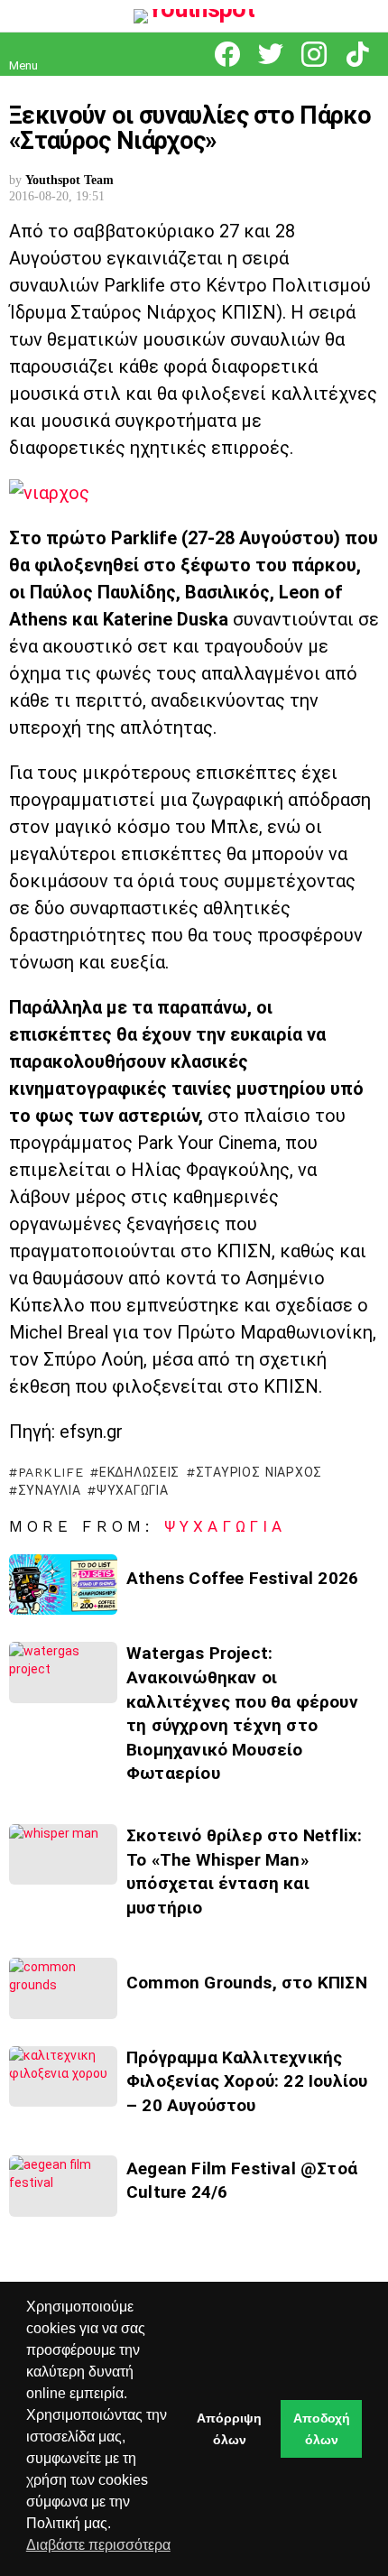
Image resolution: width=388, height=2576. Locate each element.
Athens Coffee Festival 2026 (242, 1578)
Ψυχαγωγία (225, 1526)
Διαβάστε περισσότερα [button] (98, 2545)
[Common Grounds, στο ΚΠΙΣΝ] (63, 1988)
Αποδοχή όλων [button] (322, 2429)
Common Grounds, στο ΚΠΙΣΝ (247, 1983)
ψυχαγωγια (132, 1490)
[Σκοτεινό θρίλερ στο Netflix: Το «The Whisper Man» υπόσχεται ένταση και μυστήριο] (63, 1854)
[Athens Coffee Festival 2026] (63, 1585)
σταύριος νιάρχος (259, 1472)
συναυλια (49, 1490)
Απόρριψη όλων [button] (229, 2429)
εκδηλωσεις (139, 1472)
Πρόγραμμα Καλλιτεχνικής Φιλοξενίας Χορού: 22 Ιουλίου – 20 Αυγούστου (247, 2081)
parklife (51, 1472)
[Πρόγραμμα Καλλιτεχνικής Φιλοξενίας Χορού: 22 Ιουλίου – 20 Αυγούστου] (63, 2076)
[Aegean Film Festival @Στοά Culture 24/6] (63, 2186)
